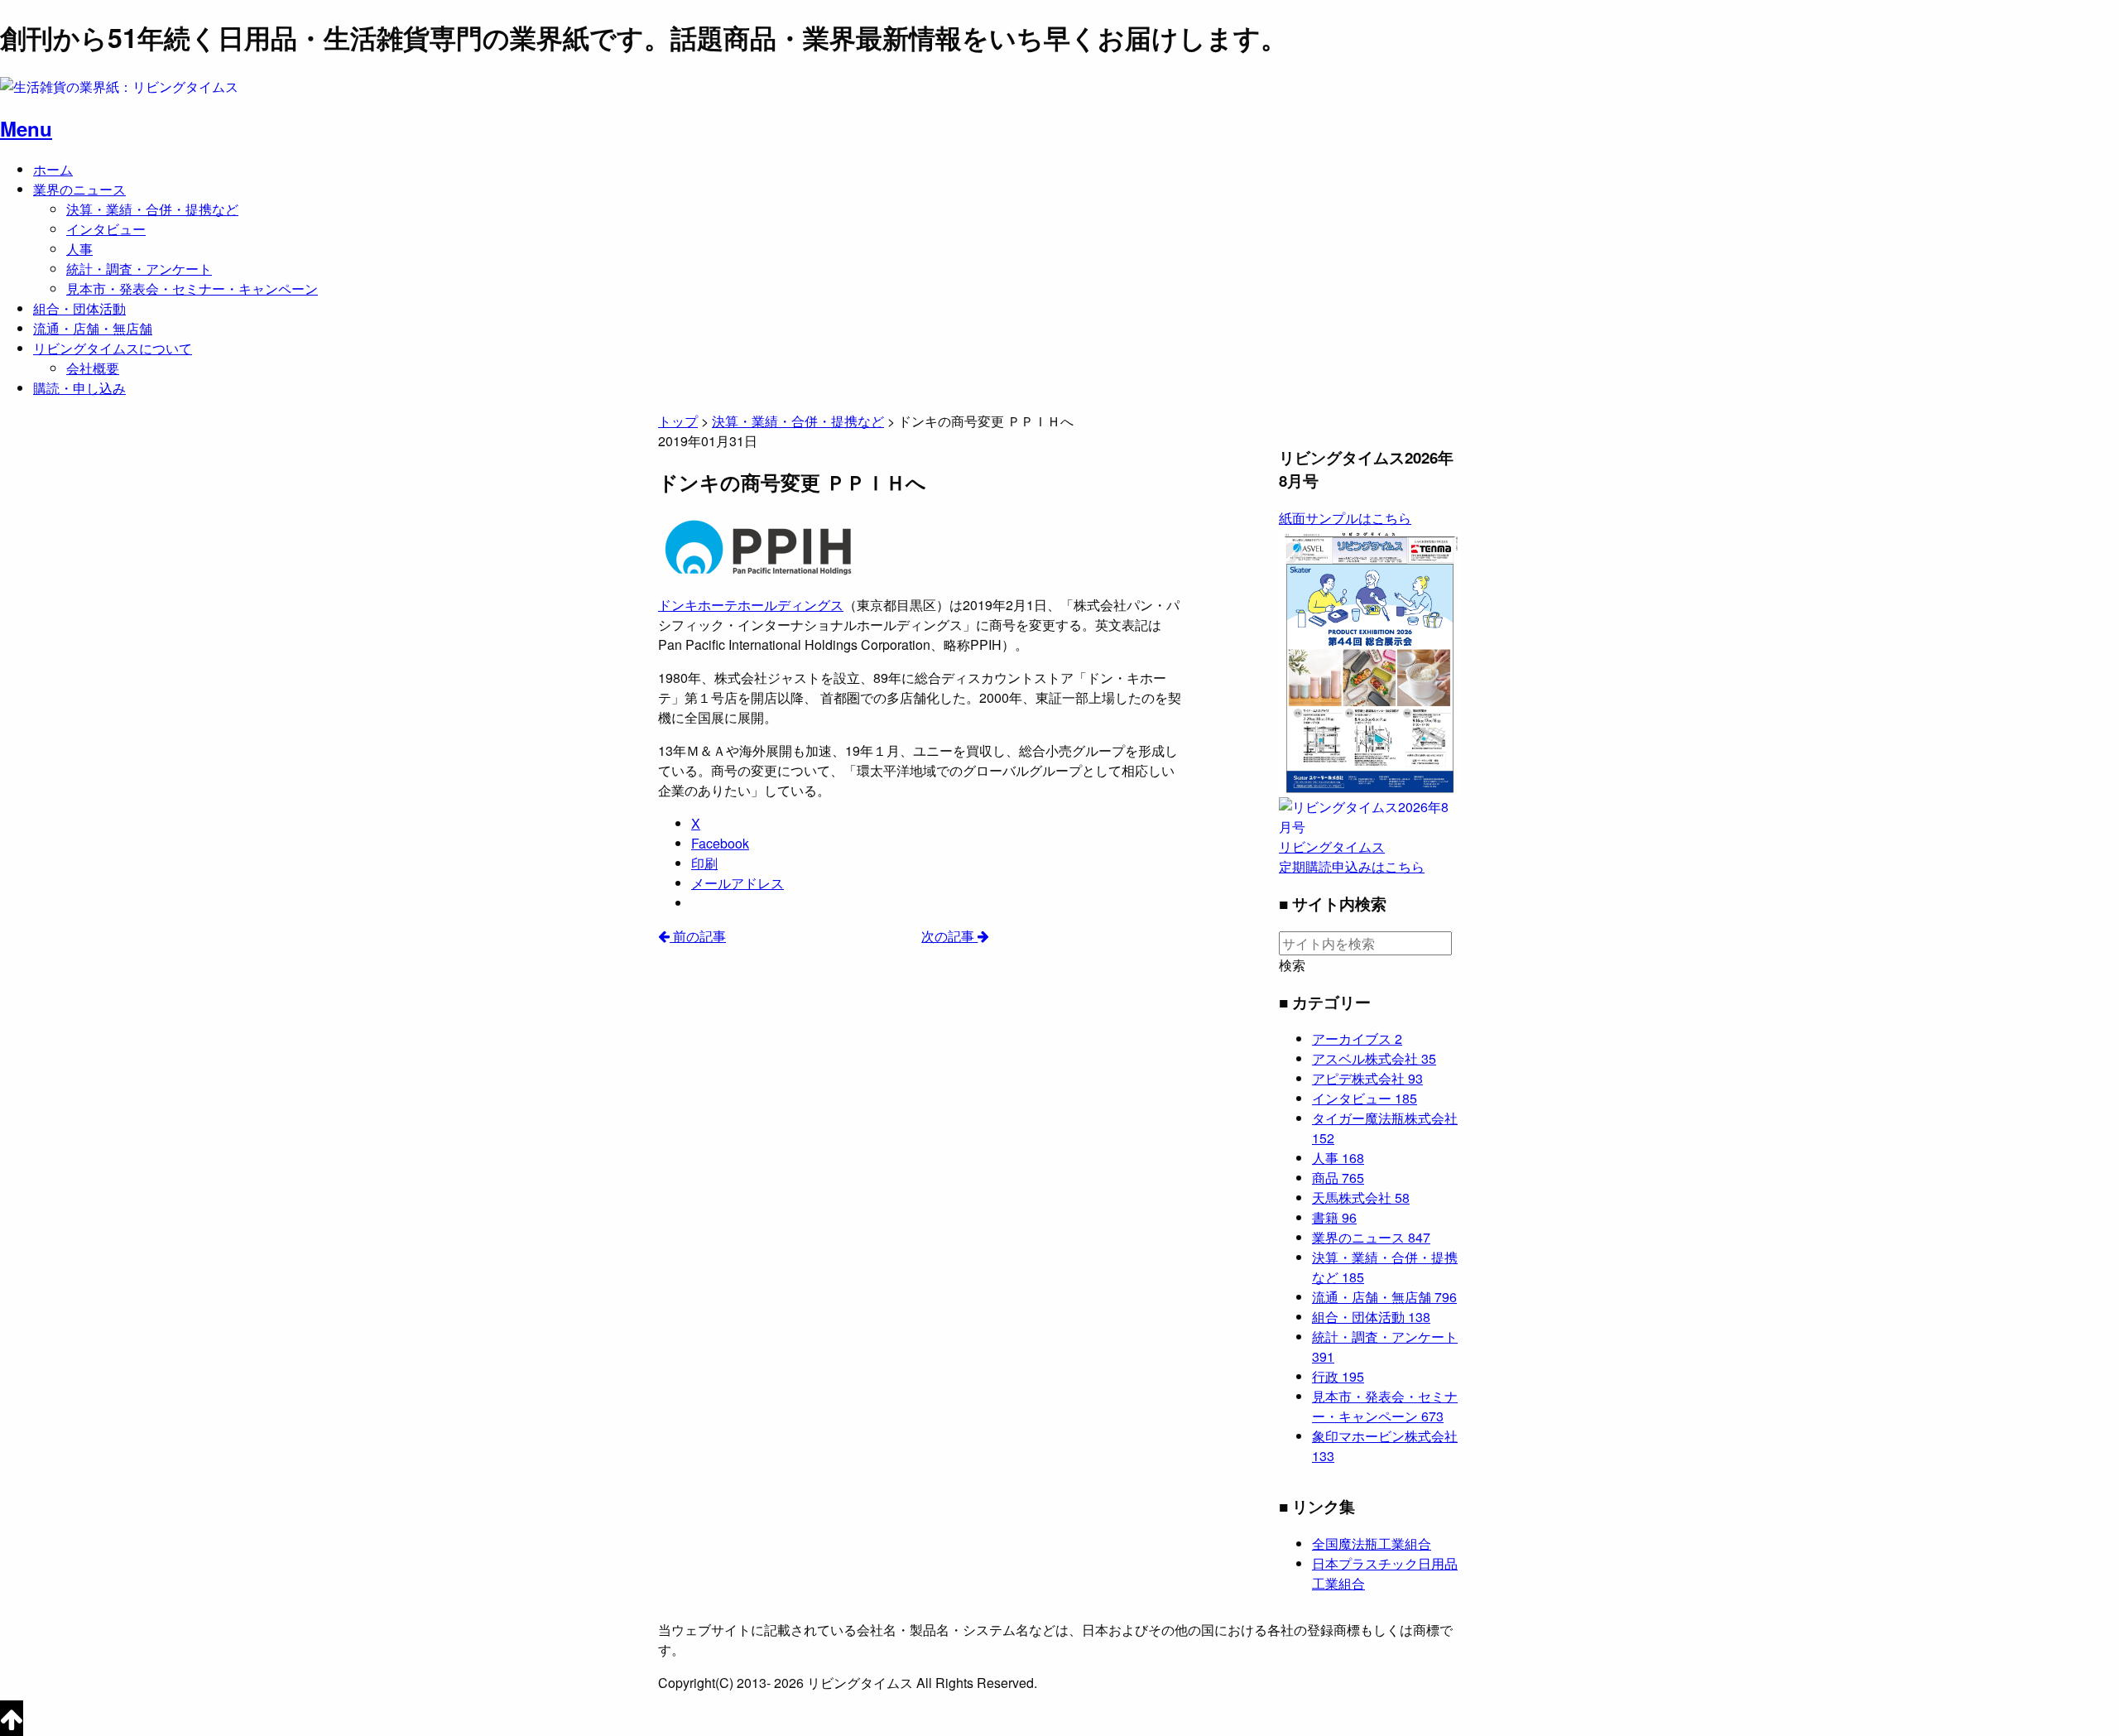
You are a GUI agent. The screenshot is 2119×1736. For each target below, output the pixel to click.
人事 (79, 249)
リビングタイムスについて (113, 348)
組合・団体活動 (79, 308)
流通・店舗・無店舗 (93, 328)
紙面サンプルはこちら (1345, 518)
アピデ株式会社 (1367, 1078)
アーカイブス (1357, 1039)
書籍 (1334, 1217)
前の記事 (698, 936)
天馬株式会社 (1361, 1197)
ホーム (53, 169)
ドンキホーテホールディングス (751, 605)
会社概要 (93, 368)
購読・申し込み (79, 388)
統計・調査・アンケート (139, 269)
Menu (26, 128)
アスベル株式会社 (1374, 1058)
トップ (678, 421)
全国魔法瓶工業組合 (1372, 1544)
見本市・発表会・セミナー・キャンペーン (192, 289)
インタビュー (106, 229)
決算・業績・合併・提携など (152, 209)
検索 (1292, 965)
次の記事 (949, 936)
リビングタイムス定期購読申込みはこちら (1352, 856)
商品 (1338, 1178)
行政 (1338, 1376)
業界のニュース (79, 189)
